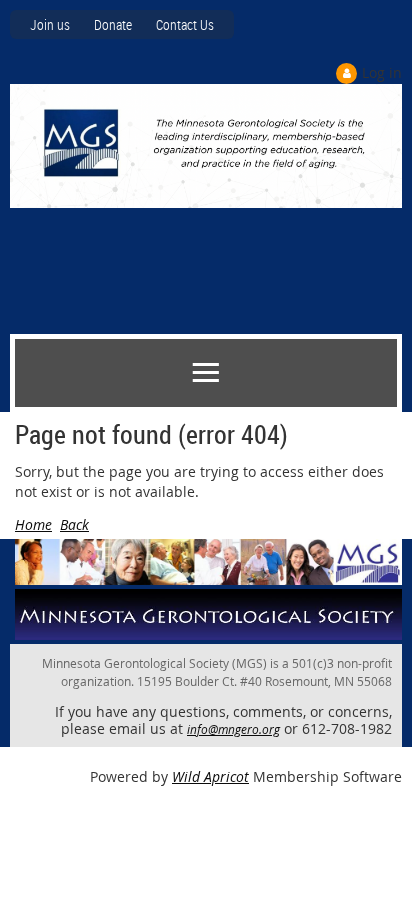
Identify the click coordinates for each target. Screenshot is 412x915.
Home (33, 524)
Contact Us (185, 24)
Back (74, 524)
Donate (113, 24)
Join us (50, 24)
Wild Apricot (210, 776)
